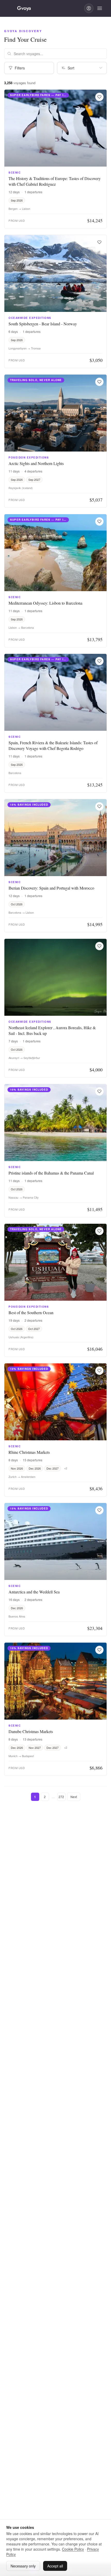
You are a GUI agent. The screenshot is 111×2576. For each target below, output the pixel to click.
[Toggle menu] (100, 8)
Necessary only (23, 2566)
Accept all (55, 2566)
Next (74, 1797)
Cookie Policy (73, 2549)
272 (61, 1797)
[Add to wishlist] (99, 97)
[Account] (89, 8)
